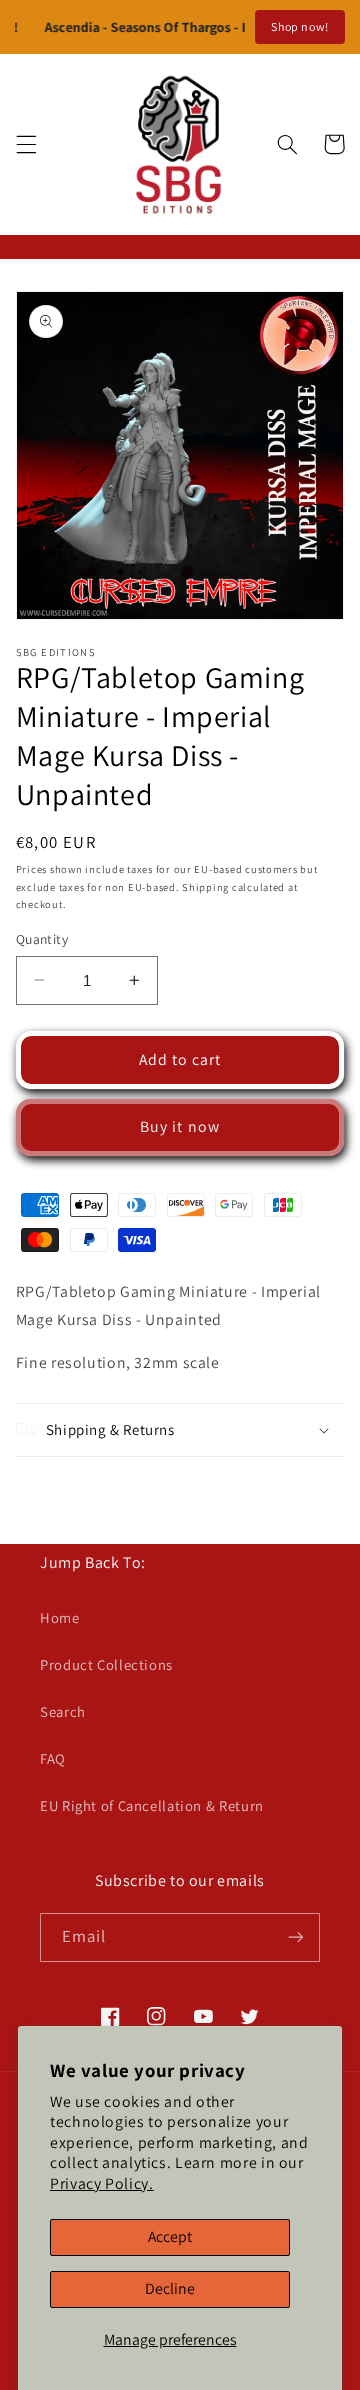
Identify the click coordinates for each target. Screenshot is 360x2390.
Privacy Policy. (101, 2183)
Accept (170, 2236)
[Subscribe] (296, 1937)
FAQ (53, 1758)
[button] (26, 144)
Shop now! (300, 26)
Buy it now (180, 1126)
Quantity (42, 939)
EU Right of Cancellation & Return (152, 1805)
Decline (170, 2288)
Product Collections (106, 1664)
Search (63, 1711)
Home (60, 1617)
